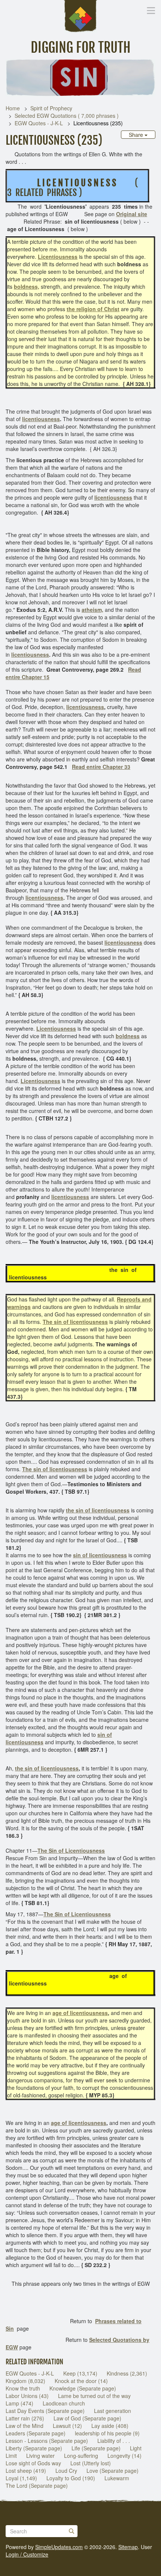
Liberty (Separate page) (34, 2448)
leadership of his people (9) (107, 2433)
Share (137, 135)
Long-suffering (81, 2456)
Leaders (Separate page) (36, 2433)
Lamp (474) (19, 2403)
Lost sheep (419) (26, 2471)
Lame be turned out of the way (94, 2396)
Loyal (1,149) (21, 2478)
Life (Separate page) (96, 2448)
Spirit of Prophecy (51, 108)
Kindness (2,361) (127, 2373)
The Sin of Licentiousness (71, 1850)
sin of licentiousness (100, 1555)
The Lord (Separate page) (37, 2485)
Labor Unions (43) (27, 2396)
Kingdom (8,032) (25, 2381)
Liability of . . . (114, 2441)
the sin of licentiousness (47, 1768)
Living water (40, 2456)
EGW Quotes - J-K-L (39, 123)
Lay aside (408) (110, 2426)
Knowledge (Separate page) (83, 2388)
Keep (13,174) (80, 2373)
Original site (132, 214)
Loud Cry (66, 2471)
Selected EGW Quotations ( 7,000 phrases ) (67, 116)
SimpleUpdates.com (59, 2547)
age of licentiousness (80, 2013)
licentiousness (41, 419)
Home (13, 108)
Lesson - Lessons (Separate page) (47, 2441)
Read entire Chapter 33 (101, 767)
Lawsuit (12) (67, 2426)
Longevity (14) (124, 2456)
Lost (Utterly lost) (91, 2463)
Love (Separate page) (113, 2471)
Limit (11, 2456)
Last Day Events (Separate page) (45, 2411)
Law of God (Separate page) (87, 2418)
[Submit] (72, 2531)
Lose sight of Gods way (33, 2463)
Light (136, 2448)
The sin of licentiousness (55, 1469)
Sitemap (128, 2547)
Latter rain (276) (25, 2418)
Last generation (113, 2411)
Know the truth (23, 2388)
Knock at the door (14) (81, 2381)
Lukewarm (117, 2478)
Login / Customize (27, 2554)
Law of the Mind (25, 2426)
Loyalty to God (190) (71, 2478)
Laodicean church (64, 2403)
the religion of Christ (93, 309)
